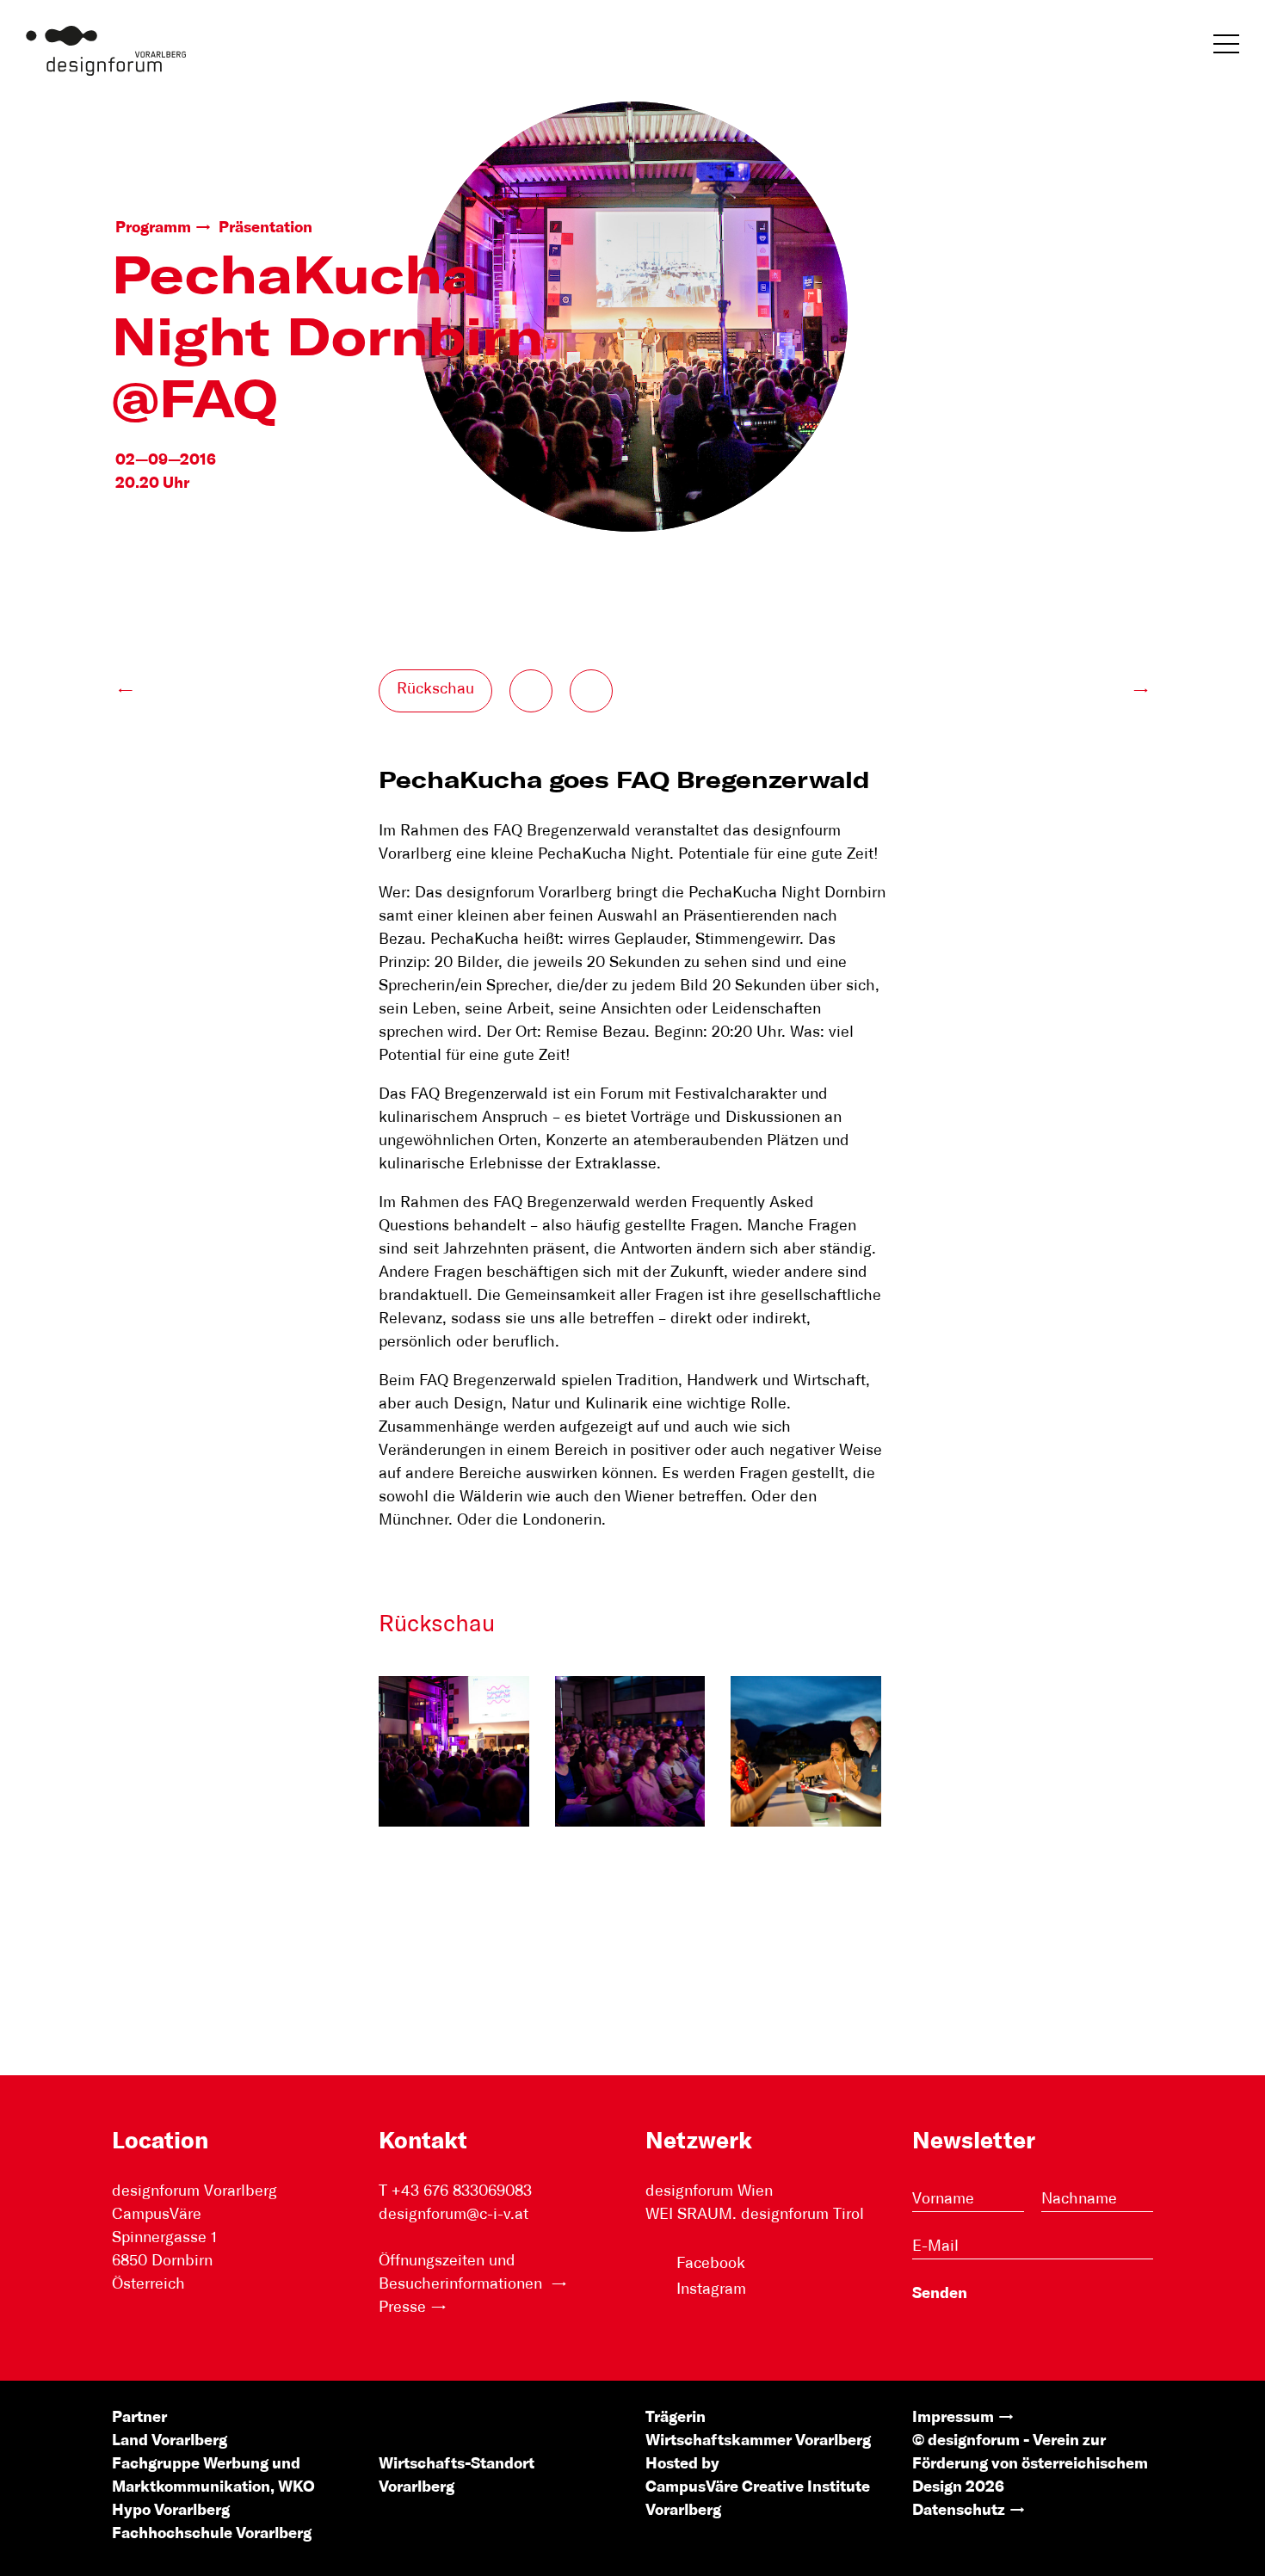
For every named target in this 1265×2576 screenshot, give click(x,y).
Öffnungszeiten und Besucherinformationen (463, 2273)
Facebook (711, 2264)
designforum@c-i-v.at (454, 2215)
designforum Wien (709, 2191)
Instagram (711, 2289)
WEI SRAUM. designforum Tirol (755, 2215)
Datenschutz (959, 2511)
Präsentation (265, 228)
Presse (402, 2308)
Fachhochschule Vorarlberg (212, 2534)
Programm (153, 228)
